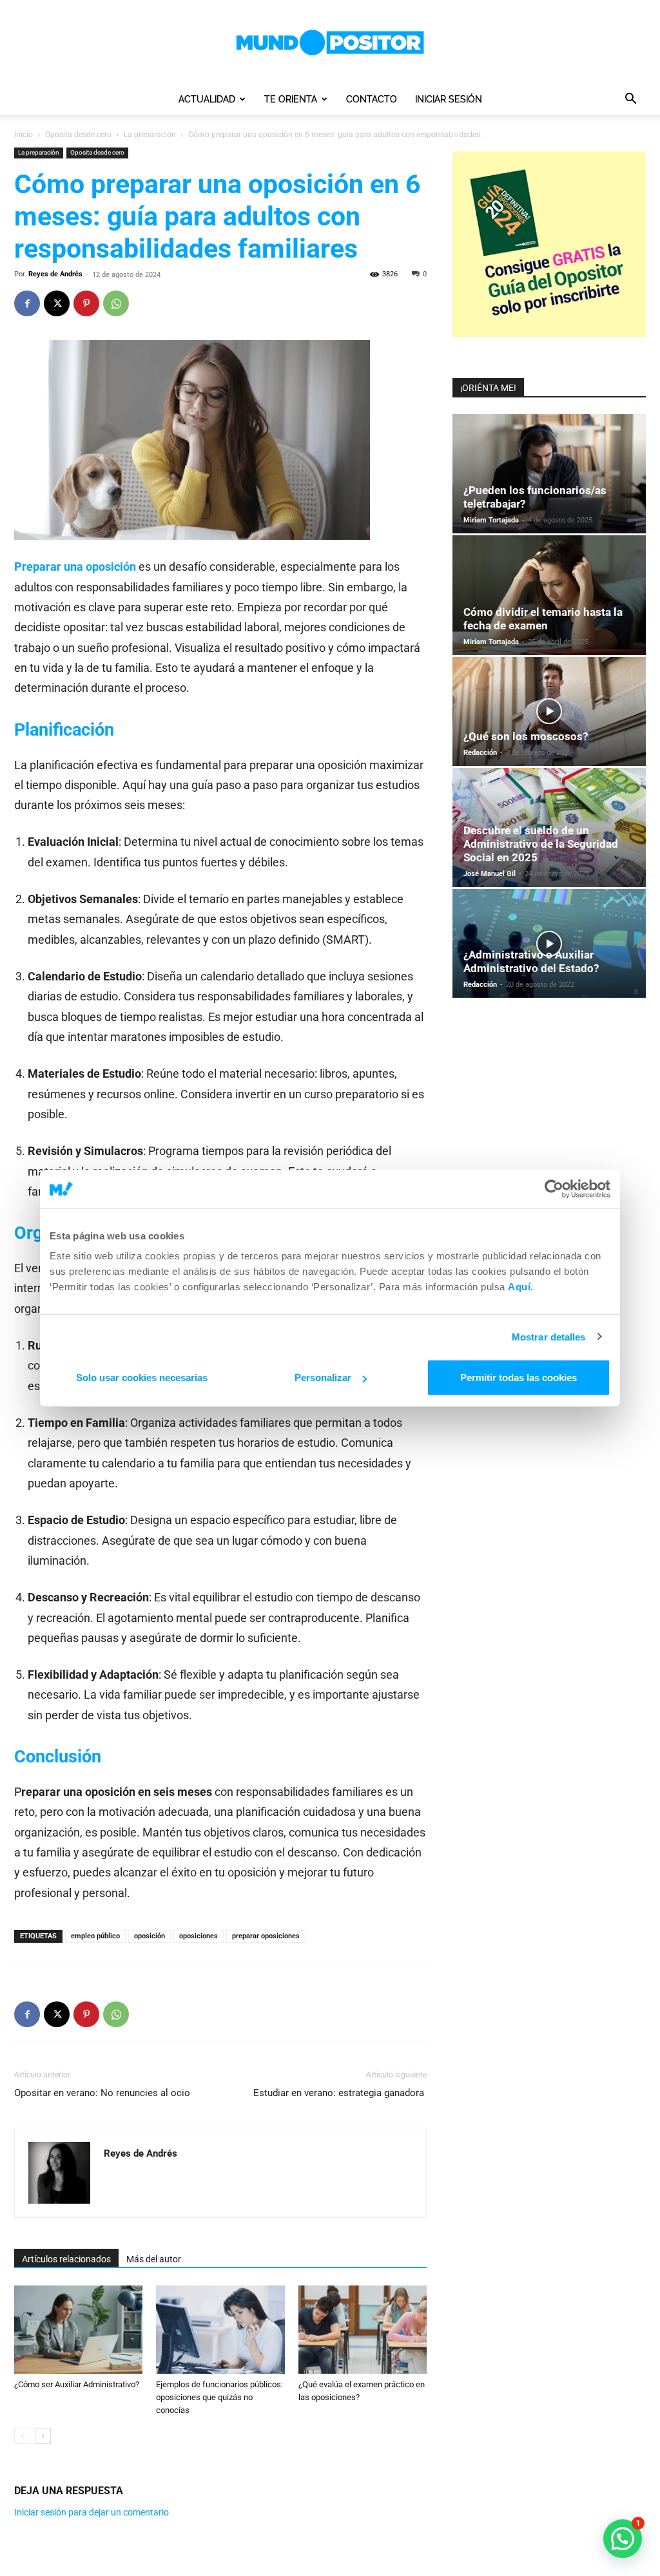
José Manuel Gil (490, 874)
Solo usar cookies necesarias (142, 1378)
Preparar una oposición (75, 567)
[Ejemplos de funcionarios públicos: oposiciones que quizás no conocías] (220, 2330)
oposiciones (199, 1936)
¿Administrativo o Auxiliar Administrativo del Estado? (531, 961)
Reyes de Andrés (55, 274)
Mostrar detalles (549, 1336)
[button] (630, 100)
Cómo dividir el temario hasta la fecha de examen (543, 619)
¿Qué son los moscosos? (526, 736)
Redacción (480, 753)
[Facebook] (27, 303)
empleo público (95, 1936)
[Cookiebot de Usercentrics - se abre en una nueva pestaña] (554, 1188)
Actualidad (207, 99)
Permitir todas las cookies (519, 1378)
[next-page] (43, 2436)
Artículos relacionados (66, 2259)
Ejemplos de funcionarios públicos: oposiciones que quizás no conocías (219, 2397)
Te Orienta (291, 99)
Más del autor (154, 2259)
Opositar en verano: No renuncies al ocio (103, 2093)
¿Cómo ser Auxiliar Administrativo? (77, 2384)
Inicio (24, 135)
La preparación (150, 135)
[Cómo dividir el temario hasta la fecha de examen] (549, 595)
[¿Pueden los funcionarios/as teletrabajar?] (549, 474)
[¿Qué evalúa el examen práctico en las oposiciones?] (363, 2330)
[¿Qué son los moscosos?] (549, 711)
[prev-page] (22, 2436)
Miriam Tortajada (491, 520)
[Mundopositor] (330, 43)
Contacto (372, 99)
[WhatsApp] (116, 303)
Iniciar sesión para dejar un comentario (92, 2512)
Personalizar (323, 1378)
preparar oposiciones (266, 1936)
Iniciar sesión (449, 99)
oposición (150, 1936)
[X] (57, 303)
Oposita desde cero (78, 135)
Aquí (519, 1287)
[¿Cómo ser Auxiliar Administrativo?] (78, 2330)
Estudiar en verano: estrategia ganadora (340, 2093)
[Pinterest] (86, 303)
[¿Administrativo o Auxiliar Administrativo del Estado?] (549, 943)
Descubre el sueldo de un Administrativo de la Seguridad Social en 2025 (541, 844)
